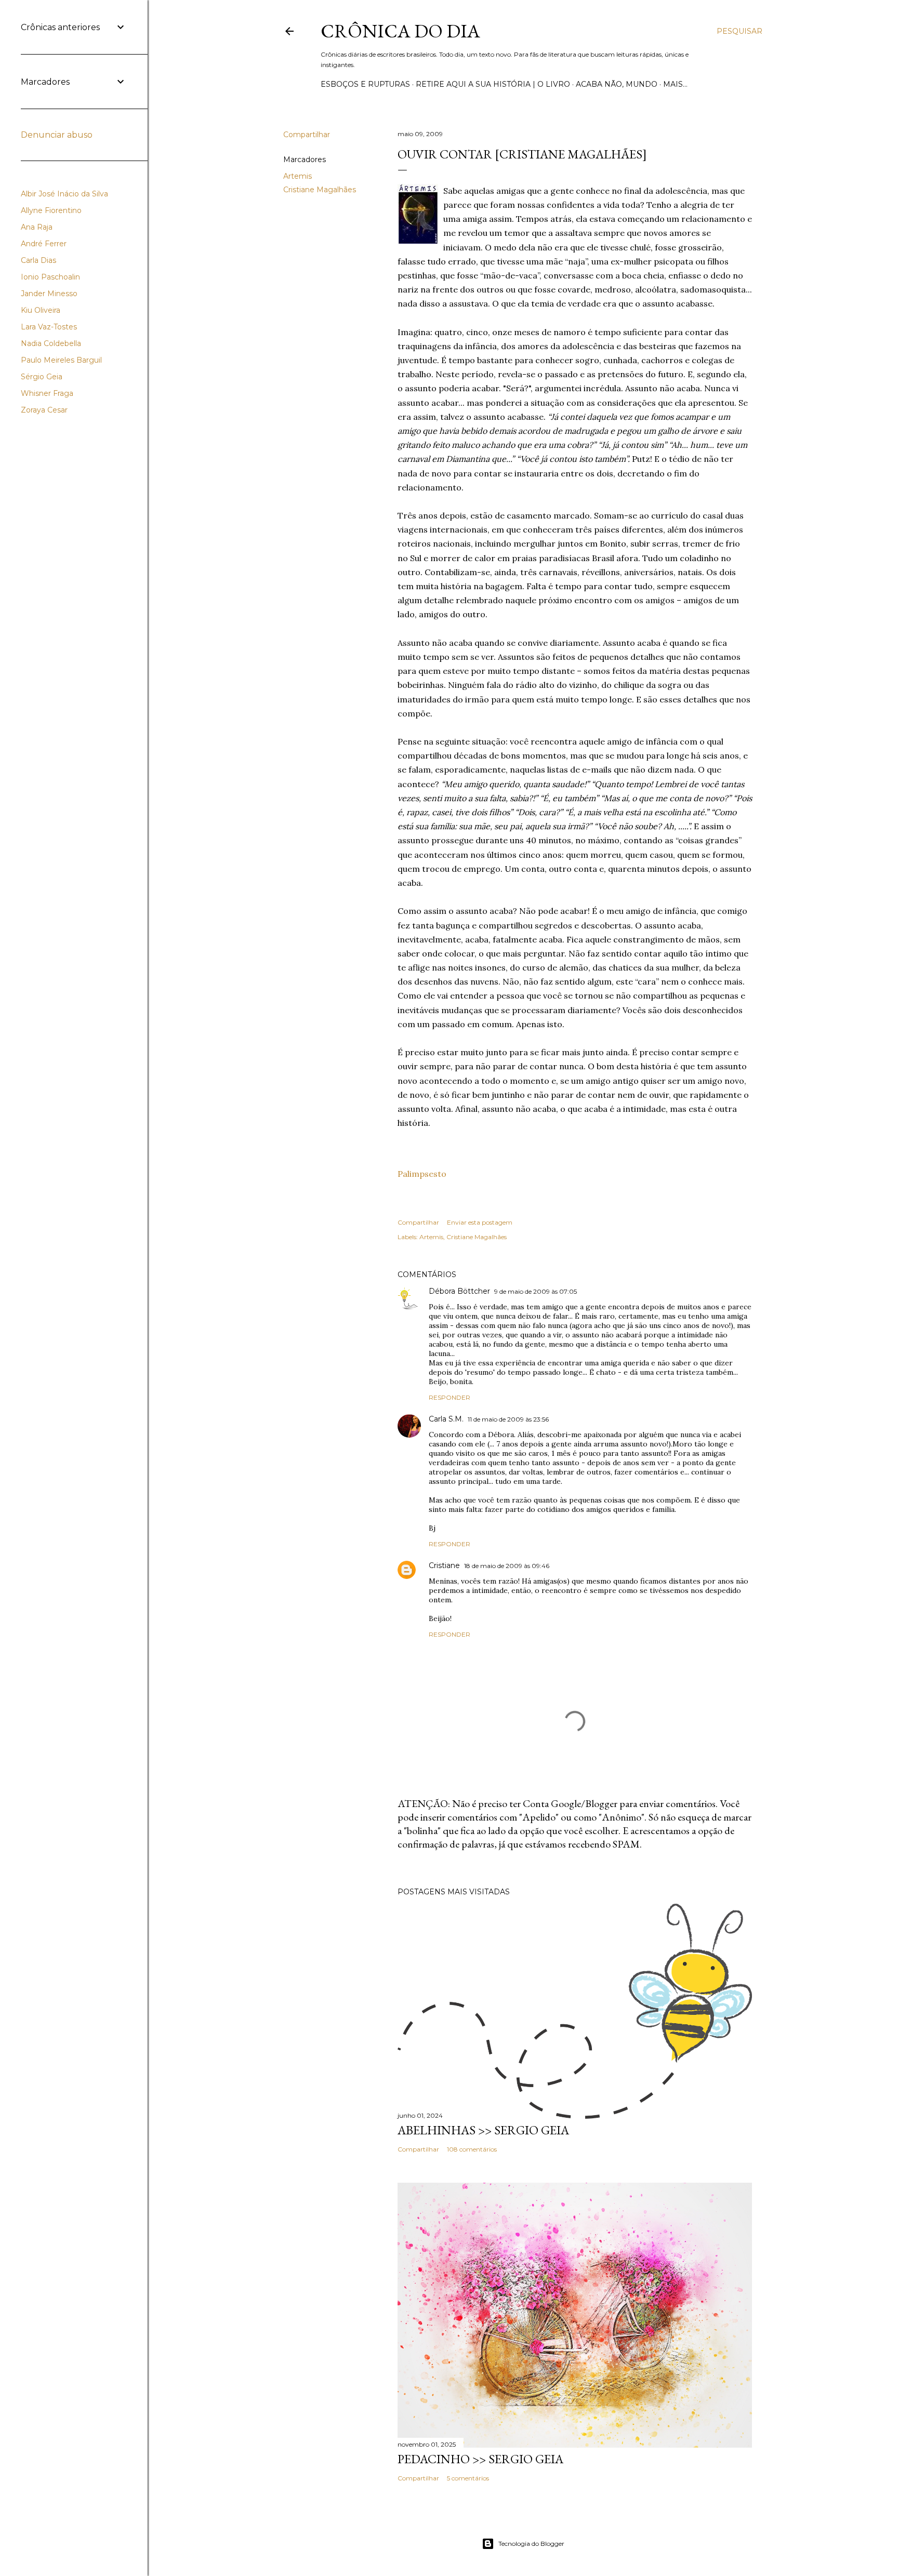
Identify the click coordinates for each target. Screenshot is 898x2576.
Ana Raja (37, 227)
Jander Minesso (49, 294)
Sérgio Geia (42, 377)
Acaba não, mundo (617, 84)
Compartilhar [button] (307, 135)
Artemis (298, 176)
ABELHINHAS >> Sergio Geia (483, 2130)
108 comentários (472, 2149)
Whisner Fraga (47, 393)
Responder (450, 1397)
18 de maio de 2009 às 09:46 (507, 1566)
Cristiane (444, 1565)
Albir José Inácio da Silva (64, 194)
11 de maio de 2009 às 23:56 (508, 1419)
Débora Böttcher (459, 1291)
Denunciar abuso (57, 135)
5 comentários (468, 2478)
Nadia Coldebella (51, 343)
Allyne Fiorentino (51, 210)
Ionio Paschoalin (50, 277)
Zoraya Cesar (44, 410)
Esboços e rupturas (365, 84)
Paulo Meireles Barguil (61, 360)
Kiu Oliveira (41, 310)
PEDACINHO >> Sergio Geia (480, 2459)
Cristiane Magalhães (320, 190)
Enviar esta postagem (480, 1222)
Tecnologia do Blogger (531, 2544)
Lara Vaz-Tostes (49, 327)
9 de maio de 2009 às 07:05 (536, 1291)
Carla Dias (38, 260)
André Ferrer (44, 244)
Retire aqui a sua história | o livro (493, 84)
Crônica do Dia (400, 31)
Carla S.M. (446, 1419)
